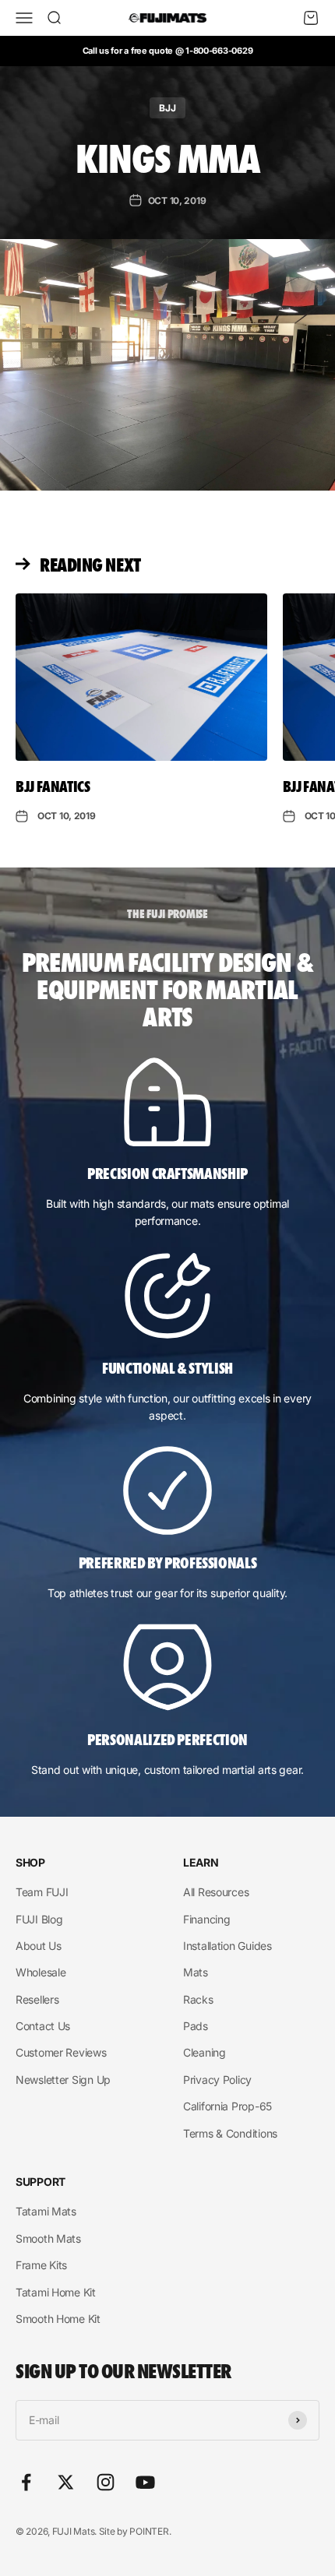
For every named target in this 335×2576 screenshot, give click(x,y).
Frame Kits (41, 2265)
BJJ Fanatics (53, 786)
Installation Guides (227, 1946)
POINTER (149, 2531)
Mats (196, 1972)
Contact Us (43, 2026)
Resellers (37, 1999)
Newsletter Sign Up (63, 2080)
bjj (167, 108)
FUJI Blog (39, 1919)
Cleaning (205, 2052)
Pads (196, 2026)
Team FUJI (42, 1892)
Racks (198, 1999)
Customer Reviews (61, 2052)
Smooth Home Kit (58, 2319)
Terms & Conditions (230, 2133)
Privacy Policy (217, 2080)
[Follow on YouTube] (145, 2482)
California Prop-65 (227, 2106)
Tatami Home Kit (56, 2292)
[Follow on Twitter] (66, 2482)
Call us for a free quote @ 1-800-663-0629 (168, 51)
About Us (39, 1946)
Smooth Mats (48, 2238)
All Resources (216, 1892)
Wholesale (41, 1972)
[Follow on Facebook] (26, 2482)
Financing (206, 1919)
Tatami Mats (46, 2211)
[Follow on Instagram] (106, 2482)
